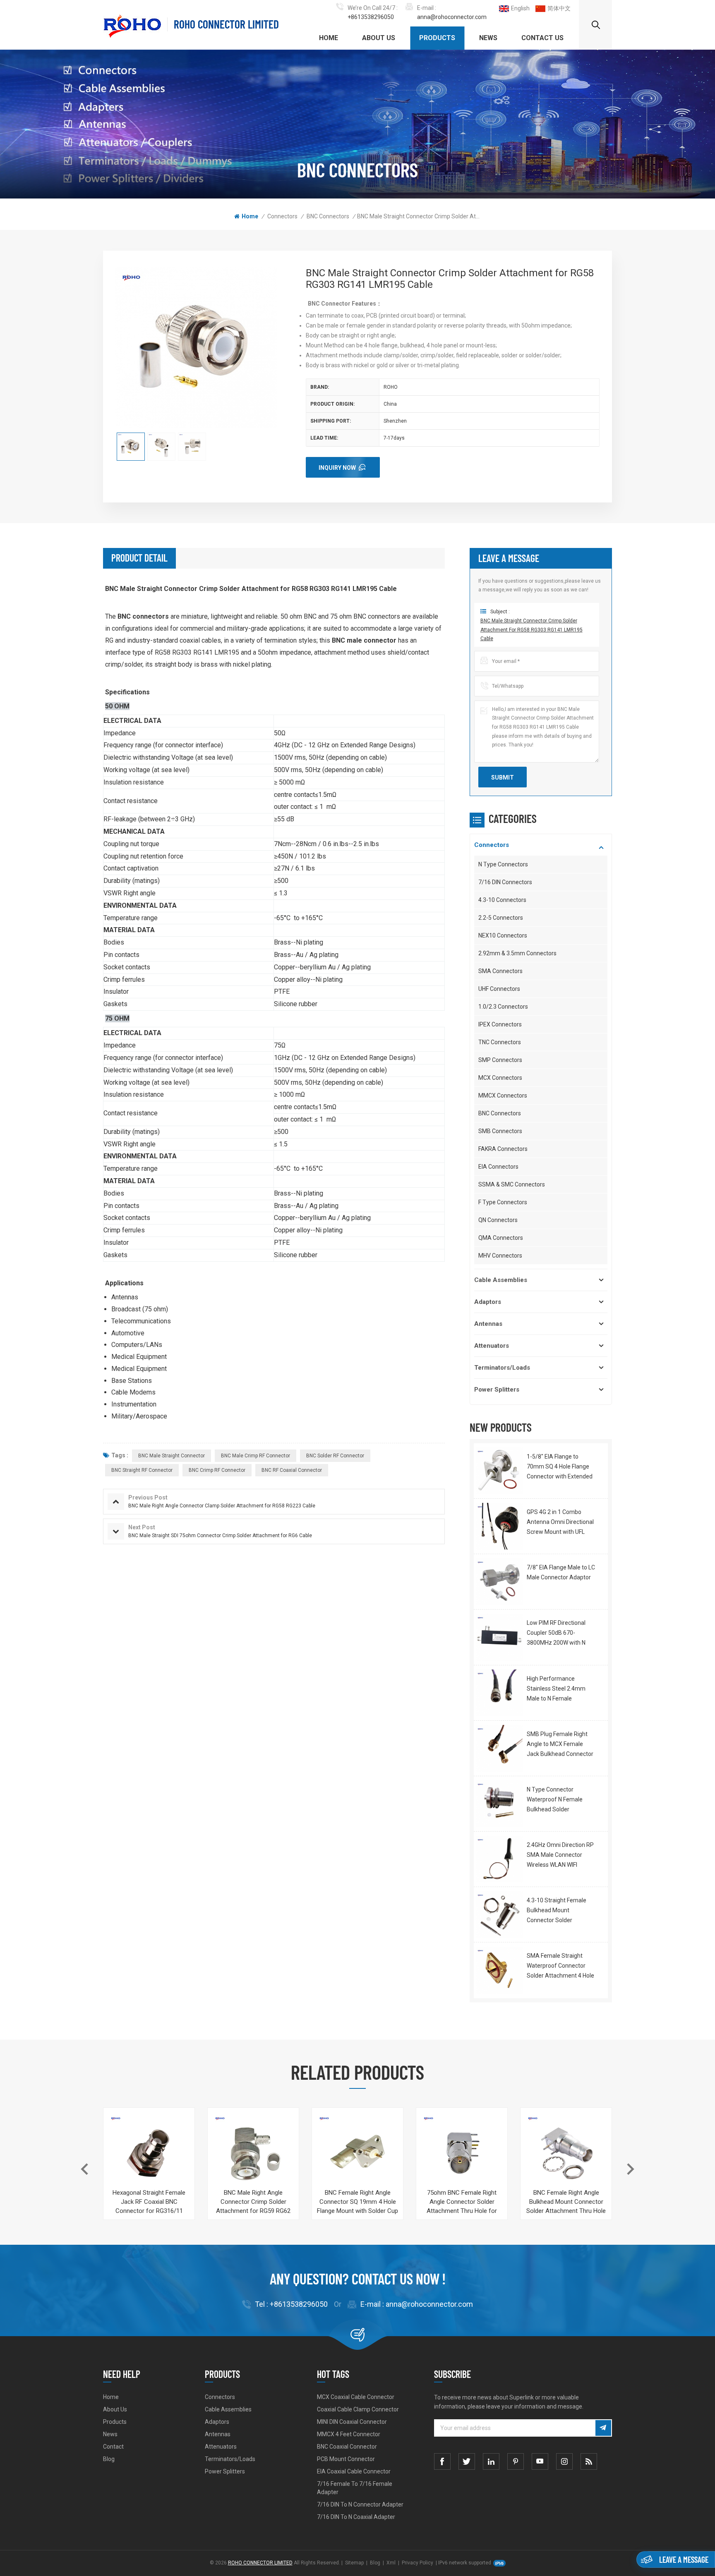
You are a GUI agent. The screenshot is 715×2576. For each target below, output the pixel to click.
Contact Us (542, 38)
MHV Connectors (500, 1256)
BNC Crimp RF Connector (217, 1470)
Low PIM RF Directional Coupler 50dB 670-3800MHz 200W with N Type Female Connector (558, 1634)
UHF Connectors (499, 989)
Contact (113, 2447)
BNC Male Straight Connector (172, 1456)
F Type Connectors (503, 1202)
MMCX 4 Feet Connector (349, 2434)
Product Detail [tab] (139, 558)
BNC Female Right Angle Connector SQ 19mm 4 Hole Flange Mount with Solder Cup (357, 2202)
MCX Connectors (500, 1078)
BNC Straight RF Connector (142, 1470)
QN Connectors (498, 1220)
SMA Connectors (500, 971)
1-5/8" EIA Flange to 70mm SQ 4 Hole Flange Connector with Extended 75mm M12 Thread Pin (560, 1467)
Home (329, 38)
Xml (391, 2563)
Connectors (282, 216)
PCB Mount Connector (346, 2459)
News (488, 38)
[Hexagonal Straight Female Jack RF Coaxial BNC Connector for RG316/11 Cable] (149, 2153)
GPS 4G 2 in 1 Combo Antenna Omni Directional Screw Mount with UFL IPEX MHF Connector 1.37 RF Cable (560, 1523)
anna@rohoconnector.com (452, 17)
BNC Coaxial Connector (347, 2447)
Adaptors (488, 1302)
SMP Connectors (500, 1060)
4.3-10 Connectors (502, 900)
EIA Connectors (498, 1167)
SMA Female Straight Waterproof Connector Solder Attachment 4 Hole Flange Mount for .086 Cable (560, 1966)
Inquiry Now (337, 468)
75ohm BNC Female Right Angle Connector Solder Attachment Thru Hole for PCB (462, 2202)
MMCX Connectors (503, 1095)
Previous (84, 2169)
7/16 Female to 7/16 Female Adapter (355, 2488)
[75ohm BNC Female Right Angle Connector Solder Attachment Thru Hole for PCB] (462, 2153)
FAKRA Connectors (503, 1149)
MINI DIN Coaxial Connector (352, 2422)
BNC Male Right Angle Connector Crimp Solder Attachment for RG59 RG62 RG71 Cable (253, 2202)
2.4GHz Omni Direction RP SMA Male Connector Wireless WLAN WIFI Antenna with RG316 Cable (560, 1856)
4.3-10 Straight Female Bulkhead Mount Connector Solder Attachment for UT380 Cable (557, 1911)
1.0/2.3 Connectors (503, 1007)
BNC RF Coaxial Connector (292, 1470)
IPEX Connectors (500, 1024)
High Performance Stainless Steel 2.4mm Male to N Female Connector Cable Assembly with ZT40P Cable (556, 1689)
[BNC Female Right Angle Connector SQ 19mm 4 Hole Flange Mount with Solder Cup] (357, 2153)
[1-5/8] (499, 1471)
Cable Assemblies (501, 1280)
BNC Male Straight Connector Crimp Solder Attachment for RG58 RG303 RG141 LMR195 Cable (531, 630)
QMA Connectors (501, 1238)
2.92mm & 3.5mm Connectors (517, 953)
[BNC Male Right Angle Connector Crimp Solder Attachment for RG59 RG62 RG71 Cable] (253, 2153)
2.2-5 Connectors (501, 918)
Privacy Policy (417, 2563)
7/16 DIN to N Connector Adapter (360, 2504)
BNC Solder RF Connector (335, 1456)
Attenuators (492, 1346)
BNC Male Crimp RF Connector (256, 1456)
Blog (109, 2459)
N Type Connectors (503, 864)
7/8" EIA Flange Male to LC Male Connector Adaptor (561, 1572)
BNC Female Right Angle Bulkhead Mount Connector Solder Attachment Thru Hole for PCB (566, 2202)
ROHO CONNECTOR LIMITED (226, 24)
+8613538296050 (371, 17)
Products (437, 38)
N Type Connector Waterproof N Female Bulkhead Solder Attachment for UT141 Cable (557, 1800)
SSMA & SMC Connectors (512, 1184)
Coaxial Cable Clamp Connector (358, 2409)
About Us (379, 38)
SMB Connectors (500, 1131)
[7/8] (499, 1582)
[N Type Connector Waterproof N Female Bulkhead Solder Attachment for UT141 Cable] (499, 1804)
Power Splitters (497, 1390)
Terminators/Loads (502, 1368)
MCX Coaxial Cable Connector (356, 2397)
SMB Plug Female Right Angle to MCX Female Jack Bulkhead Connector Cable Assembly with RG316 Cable (560, 1745)
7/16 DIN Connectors (505, 882)
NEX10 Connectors (503, 935)
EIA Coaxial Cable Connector (354, 2471)
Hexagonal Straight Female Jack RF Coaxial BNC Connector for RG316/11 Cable (149, 2202)
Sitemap (354, 2563)
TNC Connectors (500, 1042)
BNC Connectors (328, 216)
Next (631, 2169)
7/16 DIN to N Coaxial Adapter (356, 2517)
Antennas (488, 1324)
